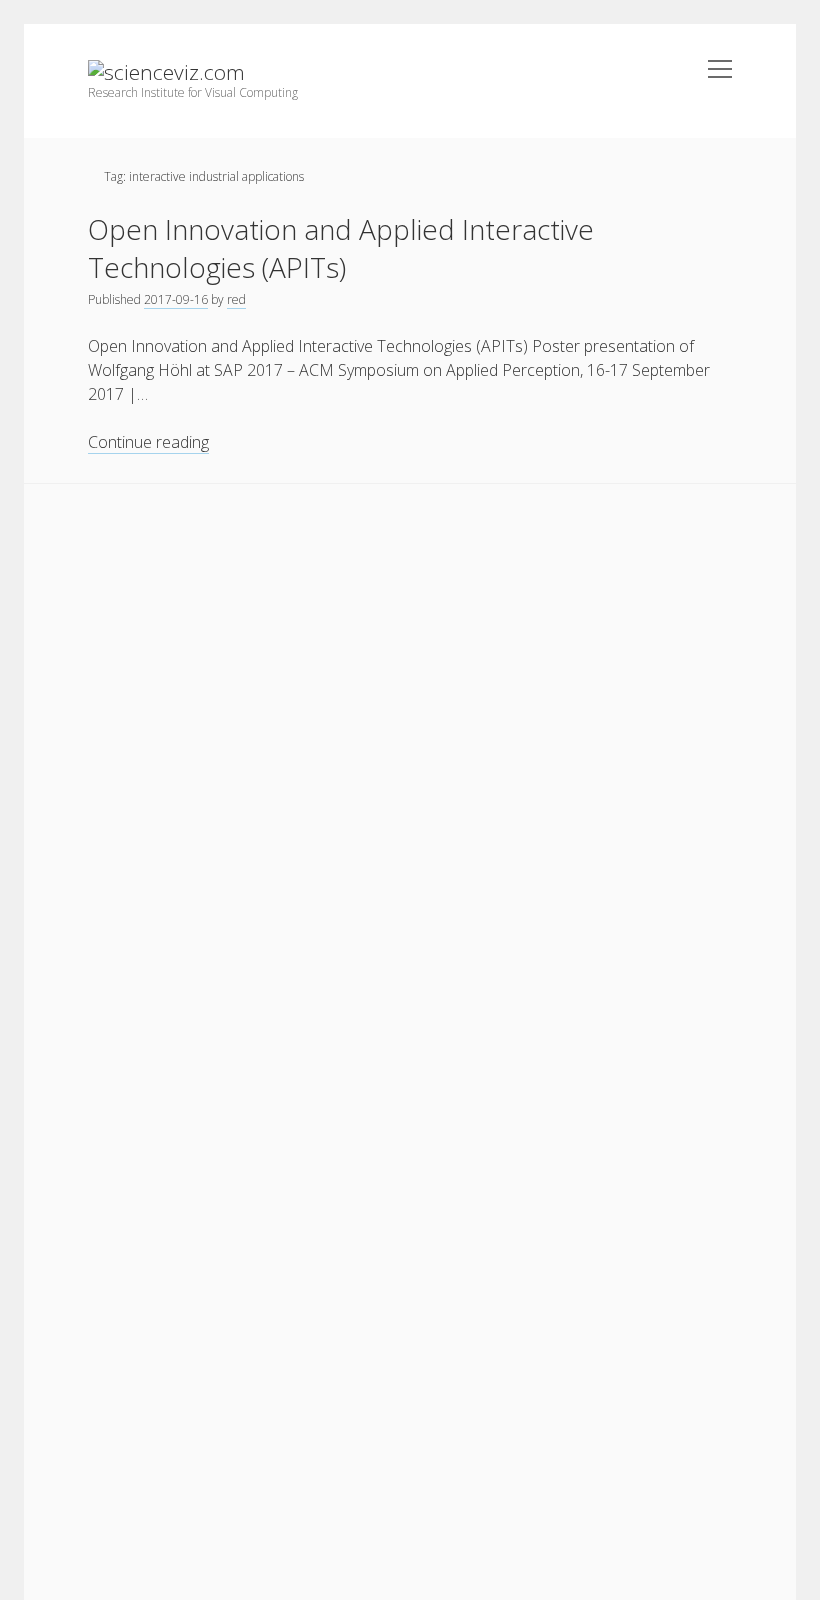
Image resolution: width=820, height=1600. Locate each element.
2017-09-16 (176, 299)
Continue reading (148, 442)
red (236, 299)
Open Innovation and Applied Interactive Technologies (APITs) (341, 248)
